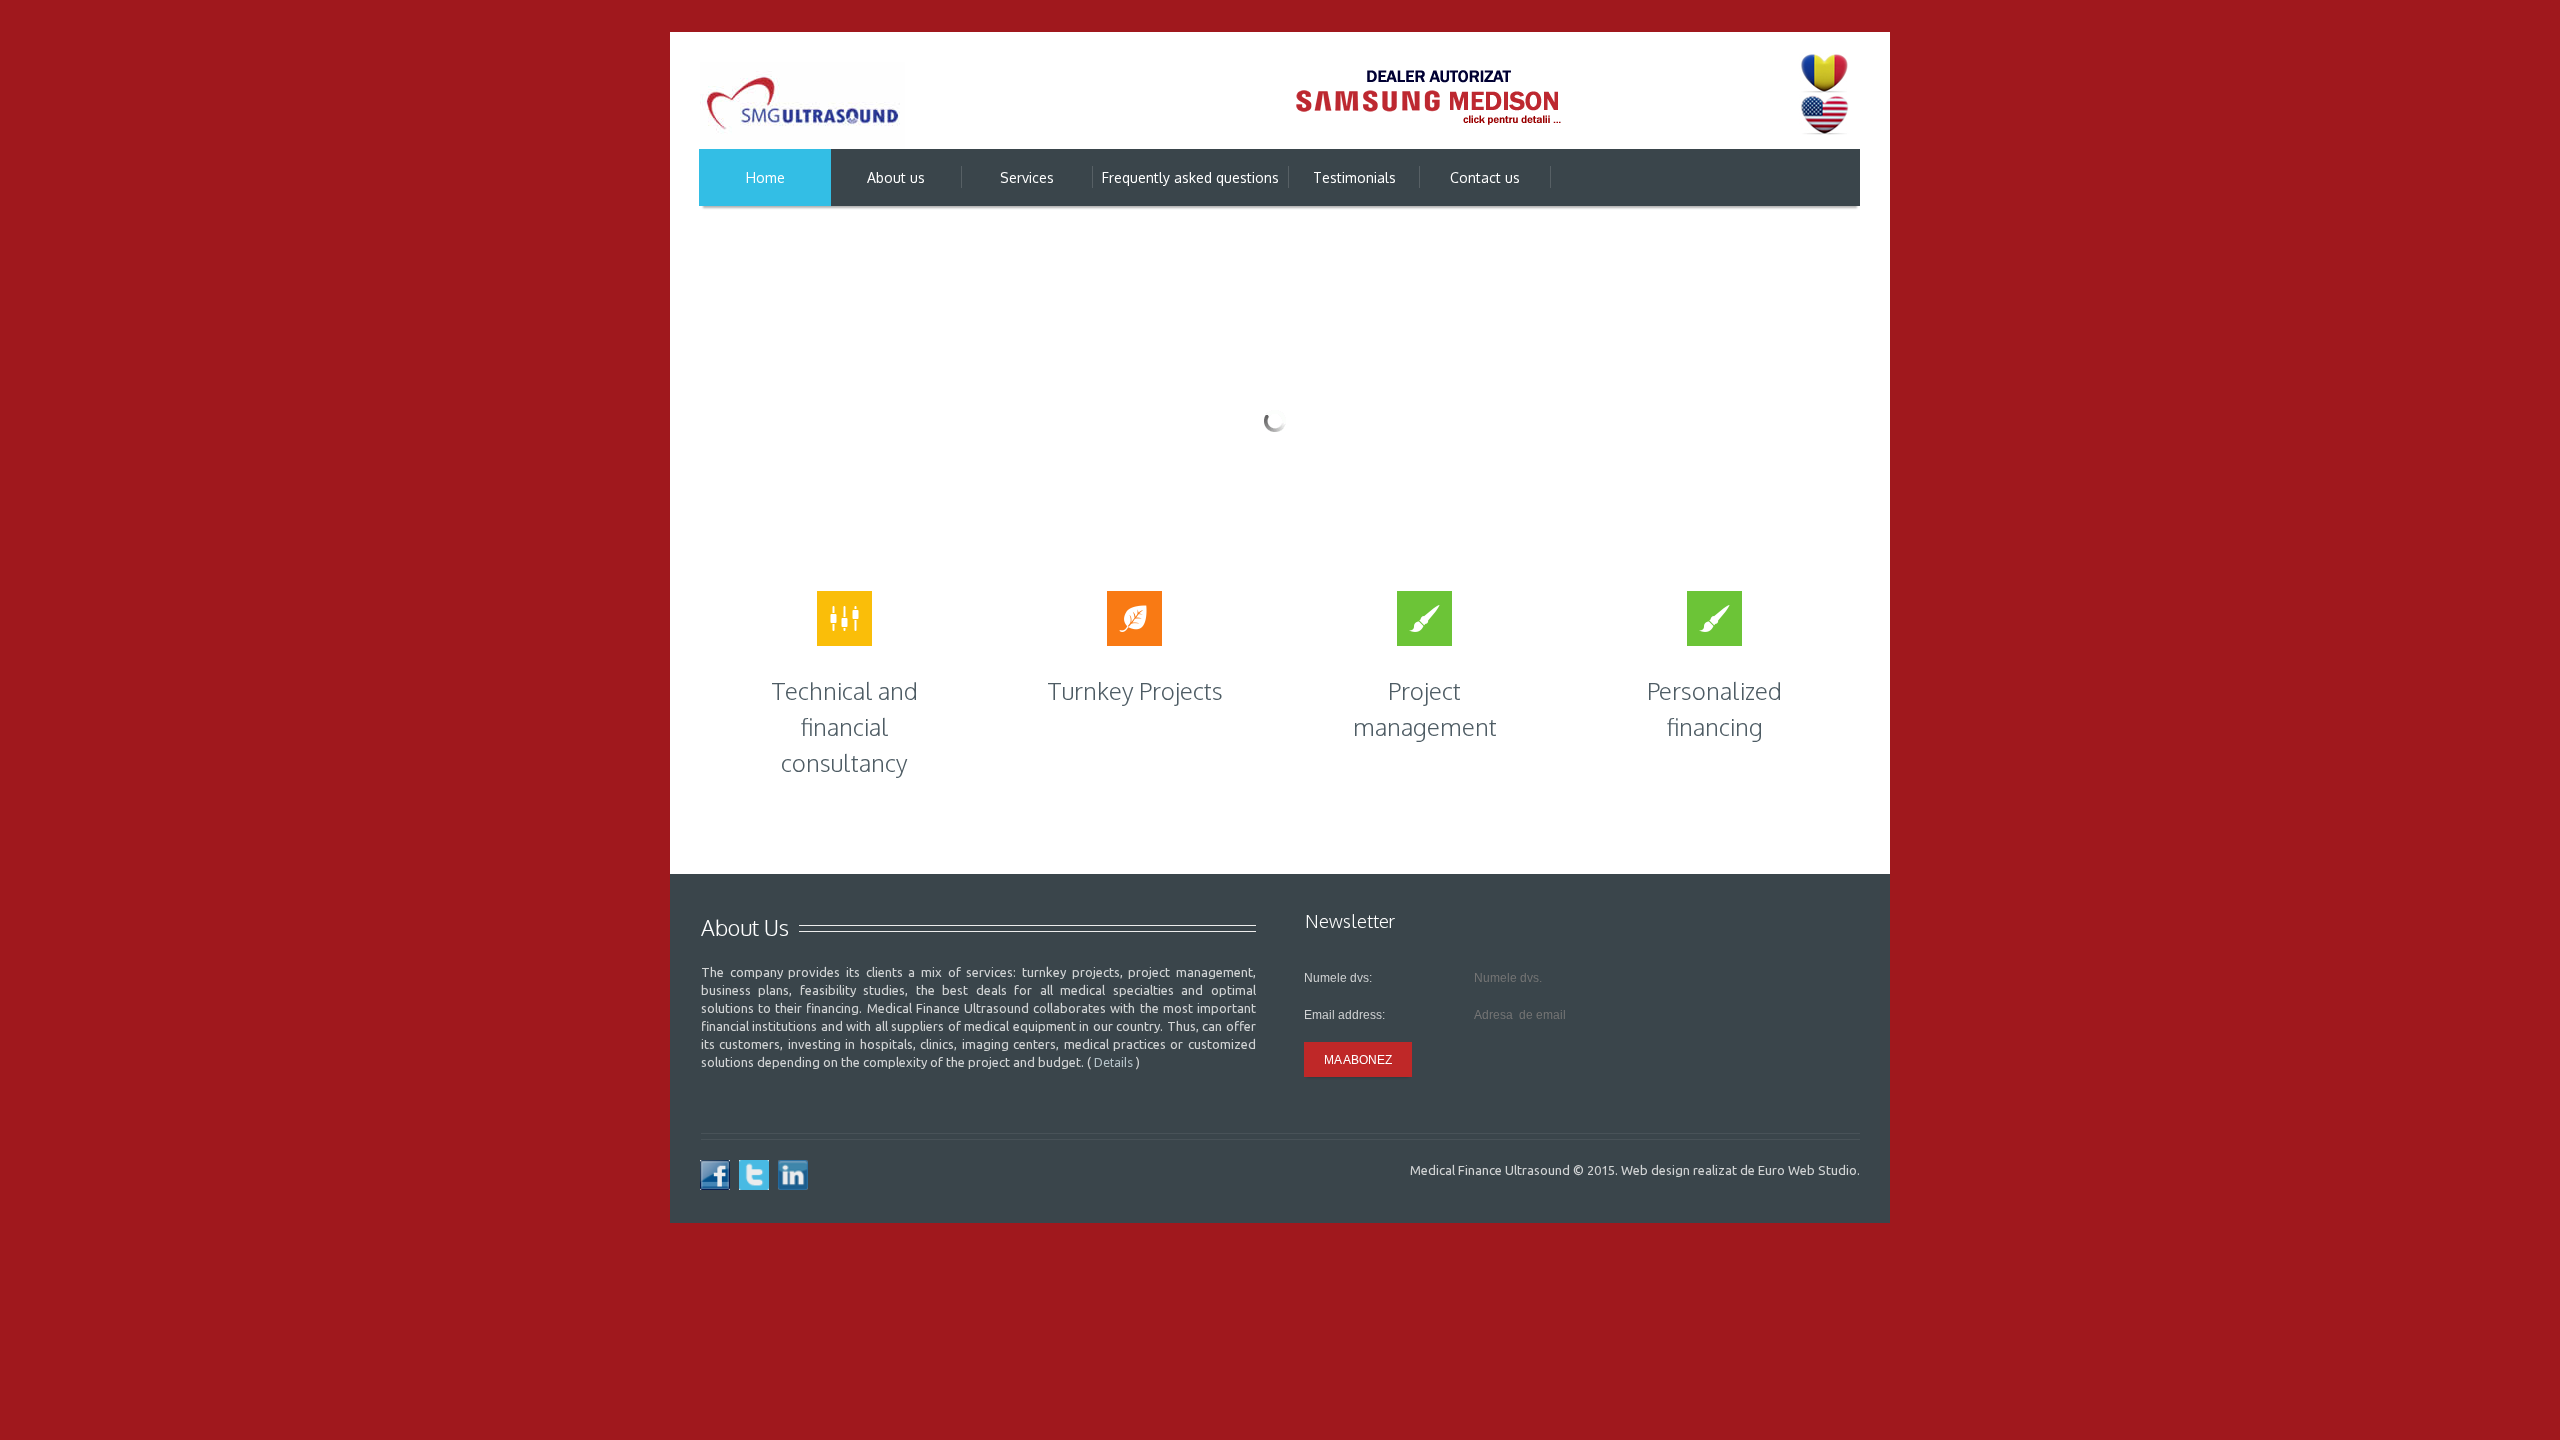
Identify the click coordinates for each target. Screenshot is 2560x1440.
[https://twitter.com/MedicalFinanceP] (754, 1175)
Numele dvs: (1338, 978)
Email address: (1344, 1015)
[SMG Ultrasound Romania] (802, 106)
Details (1113, 1062)
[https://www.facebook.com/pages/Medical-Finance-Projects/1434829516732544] (715, 1175)
